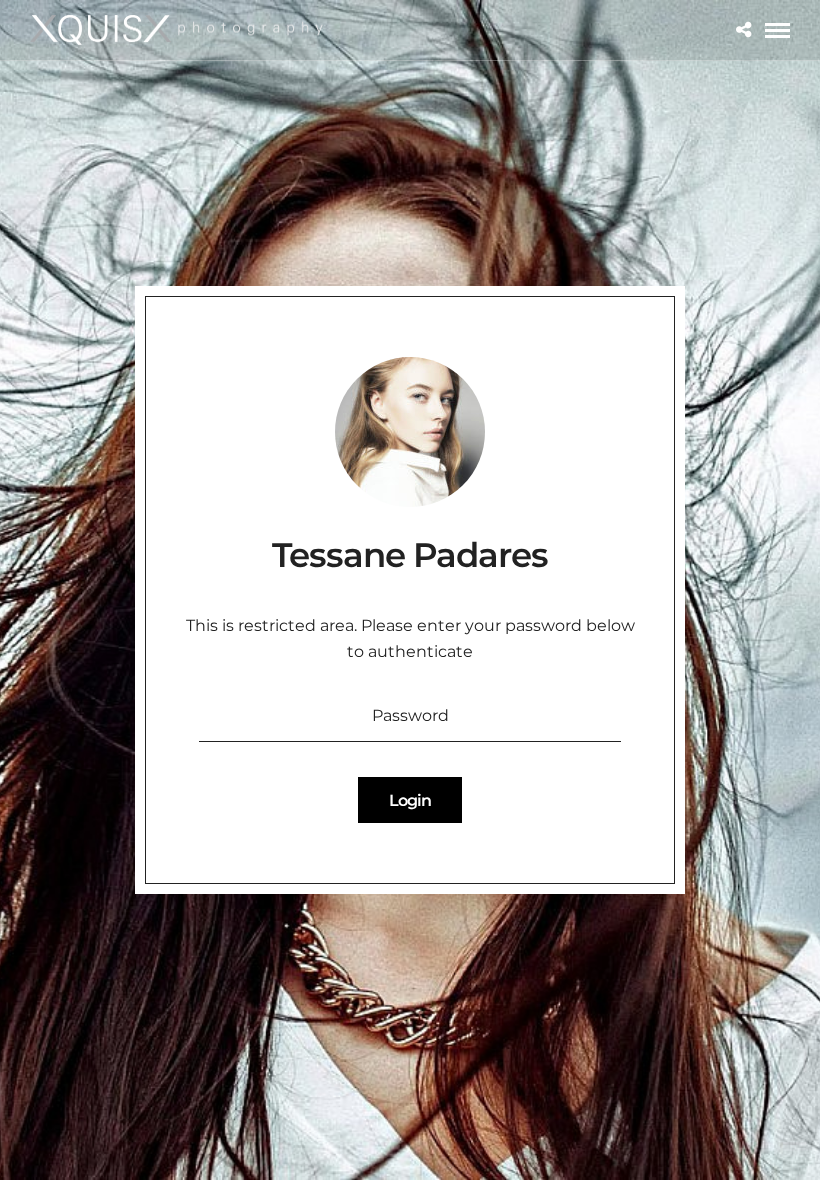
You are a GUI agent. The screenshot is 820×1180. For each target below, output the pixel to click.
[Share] (743, 30)
